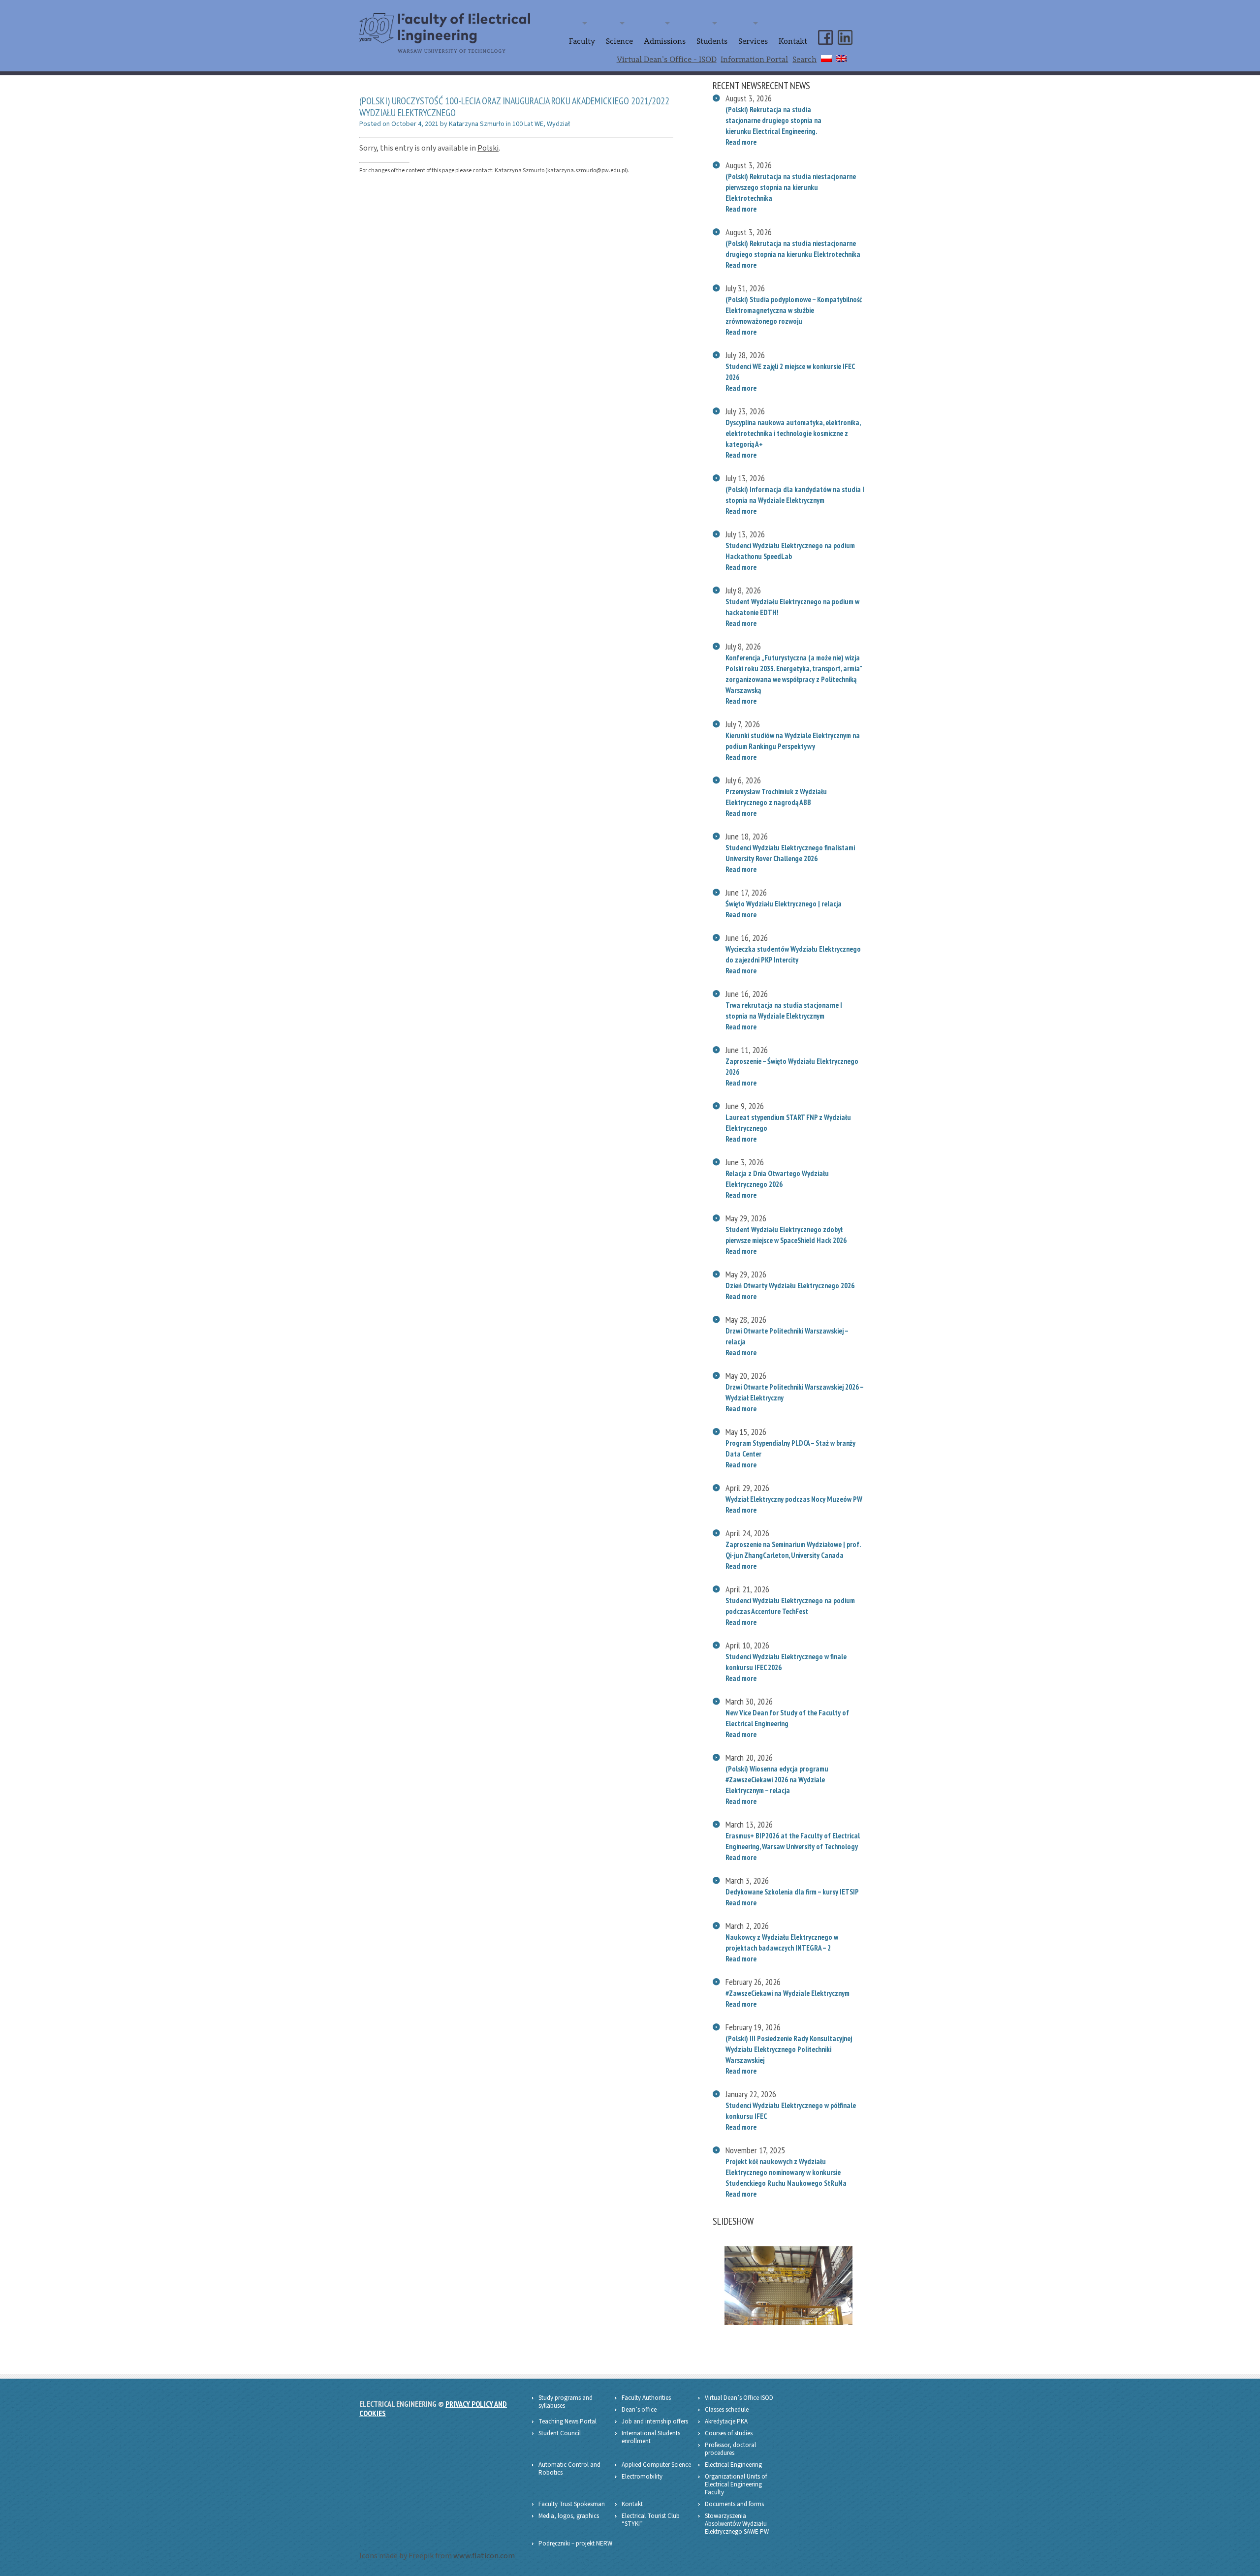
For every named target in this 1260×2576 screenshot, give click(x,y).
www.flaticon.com (484, 2556)
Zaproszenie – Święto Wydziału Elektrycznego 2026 (792, 1066)
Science (619, 41)
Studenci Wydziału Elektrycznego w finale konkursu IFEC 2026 (786, 1662)
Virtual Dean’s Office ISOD (739, 2398)
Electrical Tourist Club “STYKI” (651, 2520)
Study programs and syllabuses (566, 2402)
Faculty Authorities (646, 2398)
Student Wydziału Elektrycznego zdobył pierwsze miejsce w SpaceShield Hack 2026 (787, 1235)
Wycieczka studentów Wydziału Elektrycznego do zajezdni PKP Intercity (793, 954)
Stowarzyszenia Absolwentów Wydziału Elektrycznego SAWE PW (737, 2524)
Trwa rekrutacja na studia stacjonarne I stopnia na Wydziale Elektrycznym (784, 1010)
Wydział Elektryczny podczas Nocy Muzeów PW (794, 1499)
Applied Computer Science (656, 2465)
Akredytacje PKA (726, 2421)
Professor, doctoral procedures (730, 2449)
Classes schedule (727, 2410)
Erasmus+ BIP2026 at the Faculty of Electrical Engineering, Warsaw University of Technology (793, 1841)
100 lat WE (528, 124)
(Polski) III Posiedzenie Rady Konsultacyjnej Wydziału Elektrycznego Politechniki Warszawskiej (789, 2049)
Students (712, 41)
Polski (488, 148)
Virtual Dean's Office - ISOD (667, 60)
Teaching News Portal (567, 2421)
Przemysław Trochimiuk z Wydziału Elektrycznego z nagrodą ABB (776, 797)
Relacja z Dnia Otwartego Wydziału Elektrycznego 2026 (777, 1179)
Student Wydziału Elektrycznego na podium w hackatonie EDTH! (792, 607)
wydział (558, 124)
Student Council (560, 2433)
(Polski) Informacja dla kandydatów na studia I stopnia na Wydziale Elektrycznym (795, 495)
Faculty (582, 41)
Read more (741, 142)
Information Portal (754, 60)
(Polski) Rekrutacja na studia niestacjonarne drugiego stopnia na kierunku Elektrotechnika (793, 248)
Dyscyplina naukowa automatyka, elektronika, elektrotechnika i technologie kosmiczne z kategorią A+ (793, 433)
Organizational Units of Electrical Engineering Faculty (736, 2484)
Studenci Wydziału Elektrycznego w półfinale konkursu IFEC (791, 2110)
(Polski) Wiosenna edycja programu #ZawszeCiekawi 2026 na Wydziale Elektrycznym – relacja (777, 1779)
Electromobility (642, 2477)
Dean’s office (639, 2410)
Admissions (665, 41)
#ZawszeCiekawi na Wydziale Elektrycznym (787, 1993)
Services (753, 41)
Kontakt (793, 41)
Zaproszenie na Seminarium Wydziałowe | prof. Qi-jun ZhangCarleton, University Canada (793, 1550)
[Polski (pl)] (826, 57)
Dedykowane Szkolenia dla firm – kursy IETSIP (792, 1892)
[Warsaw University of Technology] (464, 20)
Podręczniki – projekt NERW (575, 2544)
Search (804, 60)
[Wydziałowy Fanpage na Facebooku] (825, 29)
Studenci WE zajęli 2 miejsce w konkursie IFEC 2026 (790, 372)
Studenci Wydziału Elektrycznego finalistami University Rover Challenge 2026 (790, 853)
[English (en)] (841, 57)
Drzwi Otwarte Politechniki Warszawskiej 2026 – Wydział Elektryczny (794, 1392)
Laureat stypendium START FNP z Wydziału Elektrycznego (788, 1122)
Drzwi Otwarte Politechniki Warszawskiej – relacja (787, 1336)
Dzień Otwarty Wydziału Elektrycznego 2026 (790, 1285)
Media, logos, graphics (569, 2516)
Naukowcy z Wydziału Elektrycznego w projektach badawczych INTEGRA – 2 (782, 1942)
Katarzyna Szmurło (477, 124)
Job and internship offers (655, 2421)
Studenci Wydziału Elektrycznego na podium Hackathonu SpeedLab (790, 551)
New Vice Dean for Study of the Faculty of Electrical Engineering (787, 1718)
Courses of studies (729, 2433)
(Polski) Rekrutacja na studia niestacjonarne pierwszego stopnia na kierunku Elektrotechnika (791, 187)
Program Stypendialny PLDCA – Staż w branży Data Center (790, 1448)
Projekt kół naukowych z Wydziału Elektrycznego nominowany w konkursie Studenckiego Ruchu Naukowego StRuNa (786, 2172)
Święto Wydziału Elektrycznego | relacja (784, 903)
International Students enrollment (651, 2437)
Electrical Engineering (733, 2465)
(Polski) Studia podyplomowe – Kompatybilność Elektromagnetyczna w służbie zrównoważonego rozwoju (794, 310)
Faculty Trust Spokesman (572, 2504)
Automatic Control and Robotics (569, 2469)
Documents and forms (734, 2504)
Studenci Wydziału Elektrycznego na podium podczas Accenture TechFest (790, 1606)
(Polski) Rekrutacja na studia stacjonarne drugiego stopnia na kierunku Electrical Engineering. (773, 120)
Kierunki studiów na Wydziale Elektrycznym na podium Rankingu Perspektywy (793, 741)
